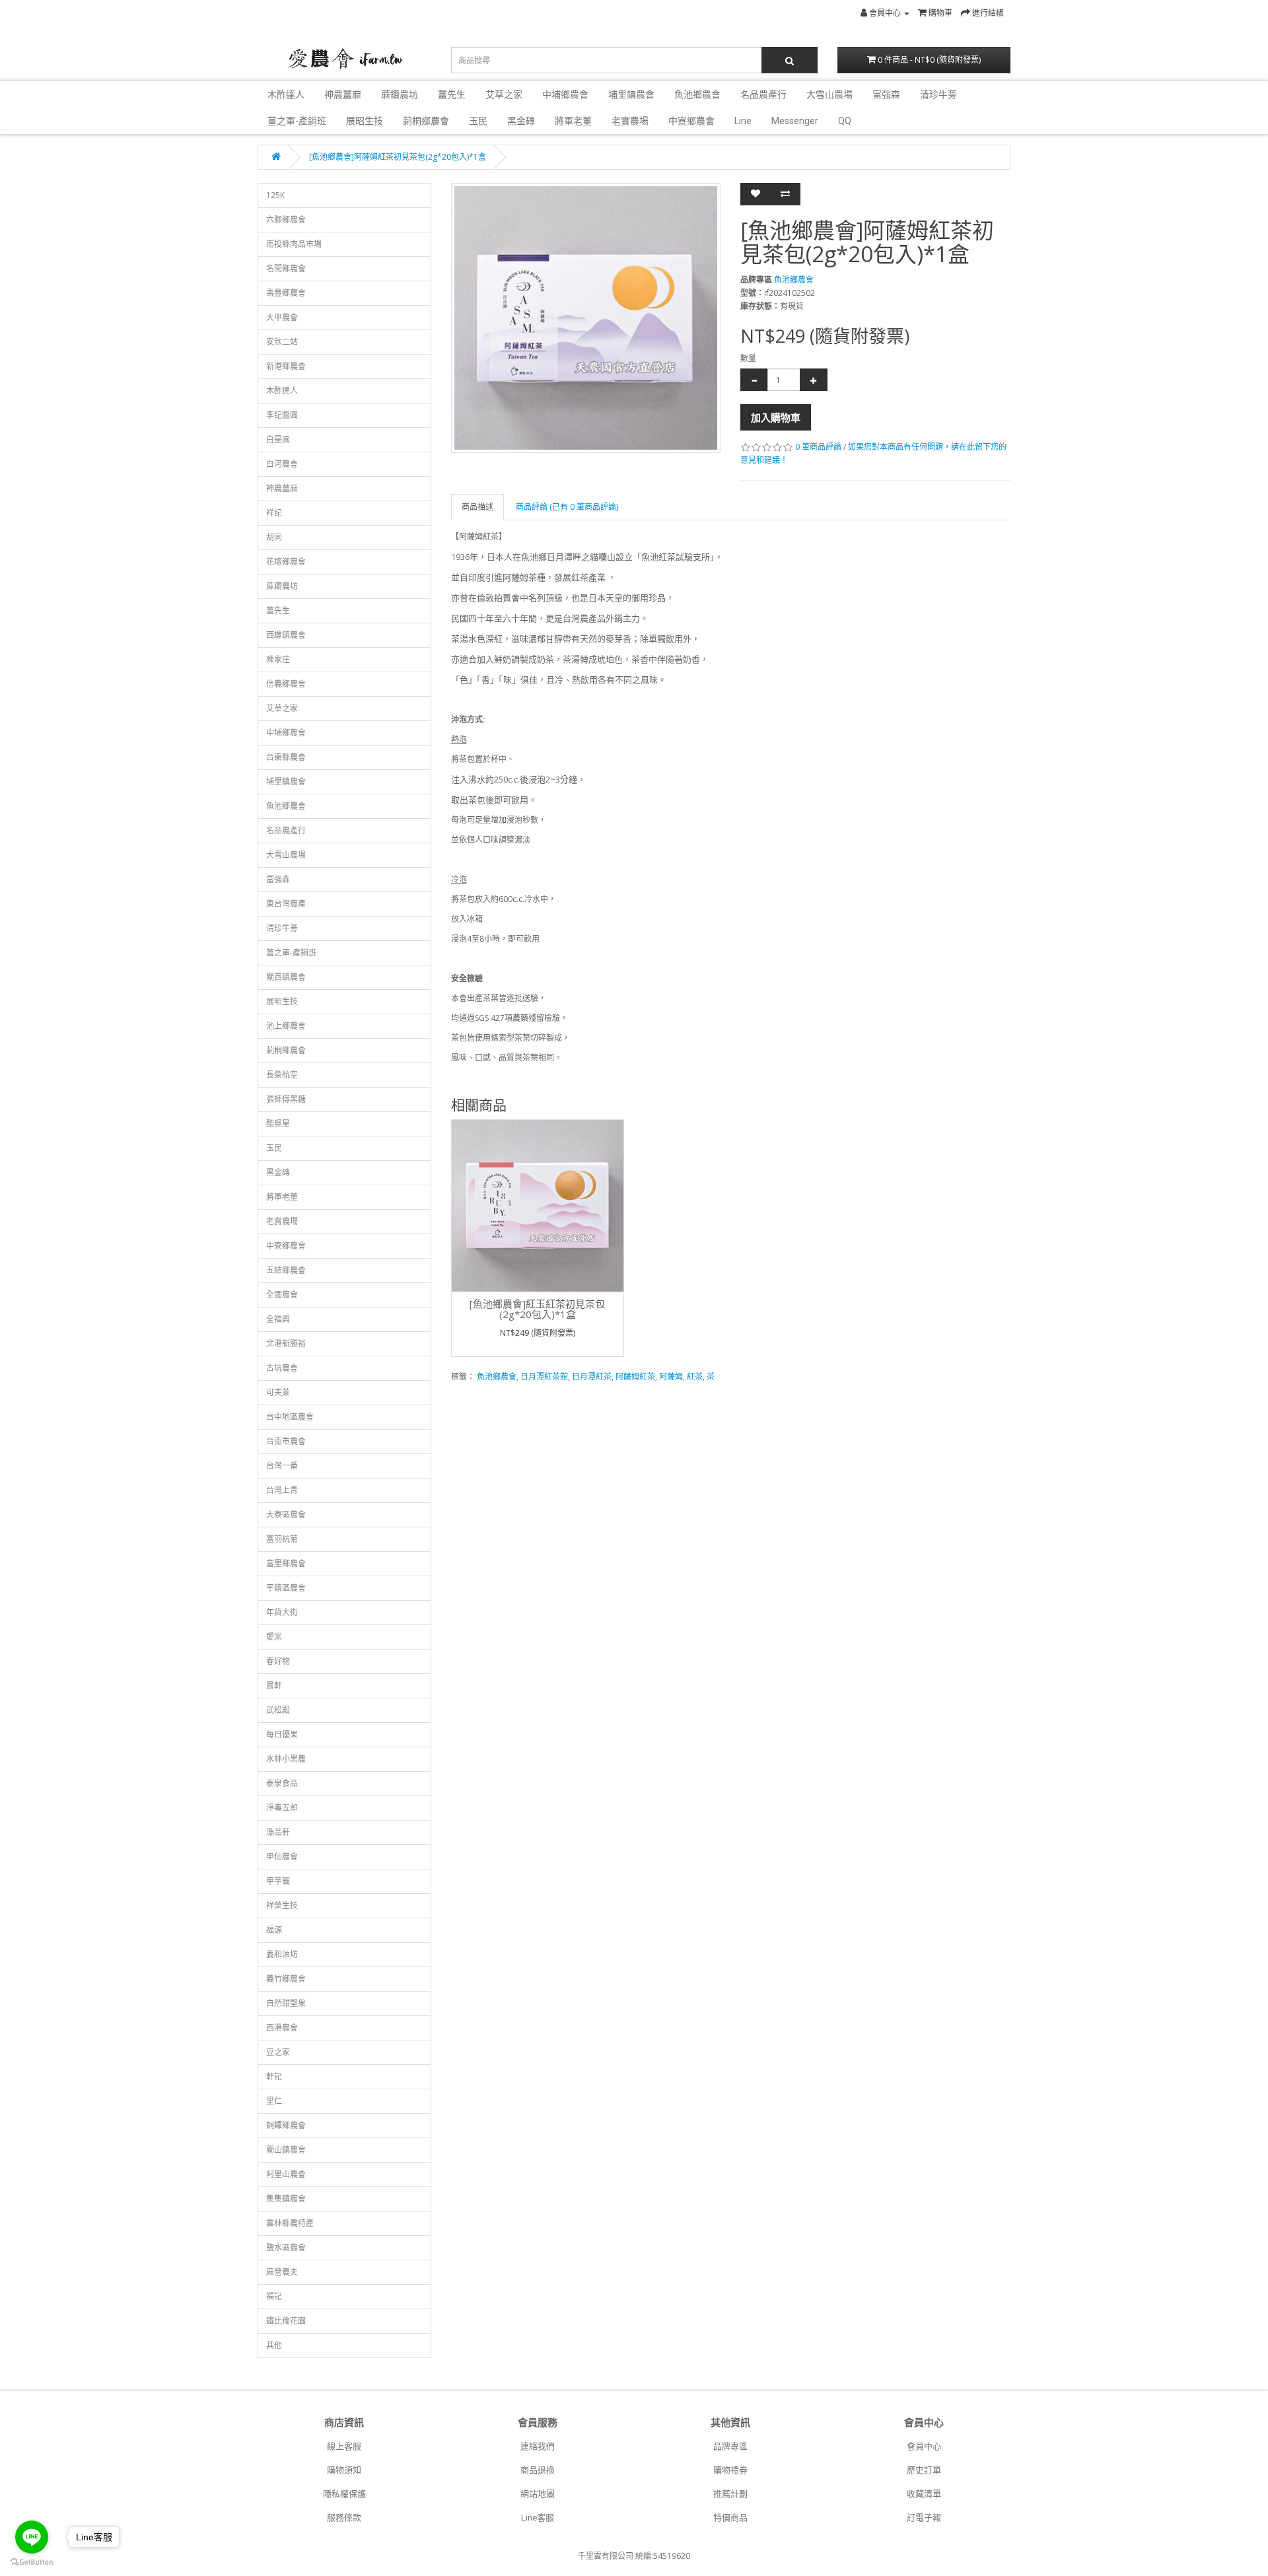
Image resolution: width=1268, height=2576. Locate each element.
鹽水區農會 (286, 2247)
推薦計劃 (730, 2494)
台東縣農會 (286, 757)
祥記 (274, 513)
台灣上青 (282, 1490)
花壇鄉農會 (286, 562)
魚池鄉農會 (697, 94)
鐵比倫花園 (286, 2321)
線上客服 (344, 2446)
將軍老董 (573, 121)
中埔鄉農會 (565, 94)
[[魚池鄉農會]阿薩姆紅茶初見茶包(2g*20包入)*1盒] (586, 318)
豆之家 (278, 2052)
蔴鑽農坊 (400, 94)
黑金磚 (521, 121)
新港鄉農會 (286, 366)
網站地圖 (538, 2494)
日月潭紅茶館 (544, 1376)
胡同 (274, 537)
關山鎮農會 (286, 2150)
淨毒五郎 (282, 1808)
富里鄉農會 (286, 1563)
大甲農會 (282, 317)
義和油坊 (282, 1954)
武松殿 (278, 1710)
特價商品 (730, 2518)
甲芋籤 (278, 1881)
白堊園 (278, 439)
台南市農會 (286, 1441)
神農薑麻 (343, 94)
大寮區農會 (286, 1514)
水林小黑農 (286, 1759)
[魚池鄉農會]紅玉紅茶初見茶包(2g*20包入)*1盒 (537, 1309)
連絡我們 (538, 2446)
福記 (274, 2296)
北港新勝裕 (286, 1343)
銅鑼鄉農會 (286, 2125)
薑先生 (452, 94)
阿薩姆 (671, 1376)
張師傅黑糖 (286, 1099)
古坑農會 (282, 1368)
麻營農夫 (282, 2272)
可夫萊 (278, 1392)
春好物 (278, 1661)
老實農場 (630, 121)
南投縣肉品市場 (294, 244)
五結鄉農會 (286, 1270)
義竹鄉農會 (286, 1979)
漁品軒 (278, 1832)
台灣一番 (282, 1466)
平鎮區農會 (286, 1588)
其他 (274, 2345)
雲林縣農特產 (290, 2223)
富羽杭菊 (282, 1539)
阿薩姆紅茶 (635, 1376)
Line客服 (538, 2518)
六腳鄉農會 (286, 220)
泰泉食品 (282, 1783)
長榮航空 (282, 1075)
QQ (845, 121)
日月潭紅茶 (592, 1376)
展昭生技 (365, 121)
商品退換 (538, 2470)
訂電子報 (924, 2518)
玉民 (478, 121)
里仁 (274, 2101)
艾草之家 (504, 94)
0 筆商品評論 (818, 447)
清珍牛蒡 (938, 94)
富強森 (886, 94)
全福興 (278, 1319)
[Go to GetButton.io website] (32, 2562)
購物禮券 (730, 2470)
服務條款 (344, 2518)
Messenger (795, 121)
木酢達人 (286, 94)
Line (743, 121)
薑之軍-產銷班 (297, 121)
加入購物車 (776, 417)
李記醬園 (282, 415)
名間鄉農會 (286, 268)
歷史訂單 (924, 2470)
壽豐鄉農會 (286, 293)
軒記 (274, 2076)
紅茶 (695, 1376)
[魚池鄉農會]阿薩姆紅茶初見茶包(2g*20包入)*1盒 (398, 157)
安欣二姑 (282, 342)
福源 (274, 1930)
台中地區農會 (290, 1417)
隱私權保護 (344, 2494)
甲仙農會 (282, 1857)
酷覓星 (278, 1124)
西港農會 (282, 2028)
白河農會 (282, 464)
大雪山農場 (829, 94)
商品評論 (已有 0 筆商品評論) (567, 507)
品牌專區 (730, 2446)
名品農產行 (763, 94)
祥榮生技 (282, 1905)
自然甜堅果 (286, 2003)
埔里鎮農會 (631, 94)
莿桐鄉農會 (426, 121)
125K (275, 195)
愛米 (274, 1637)
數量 (748, 358)
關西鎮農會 (286, 977)
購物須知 (344, 2470)
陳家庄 (278, 659)
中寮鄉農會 (691, 121)
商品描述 (477, 507)
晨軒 (274, 1686)
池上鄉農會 (286, 1026)
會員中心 (924, 2446)
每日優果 (282, 1734)
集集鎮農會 (286, 2199)
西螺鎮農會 (286, 635)
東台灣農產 (286, 904)
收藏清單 (924, 2494)
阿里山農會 (286, 2174)
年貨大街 (282, 1612)
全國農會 (282, 1295)
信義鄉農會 (286, 684)
